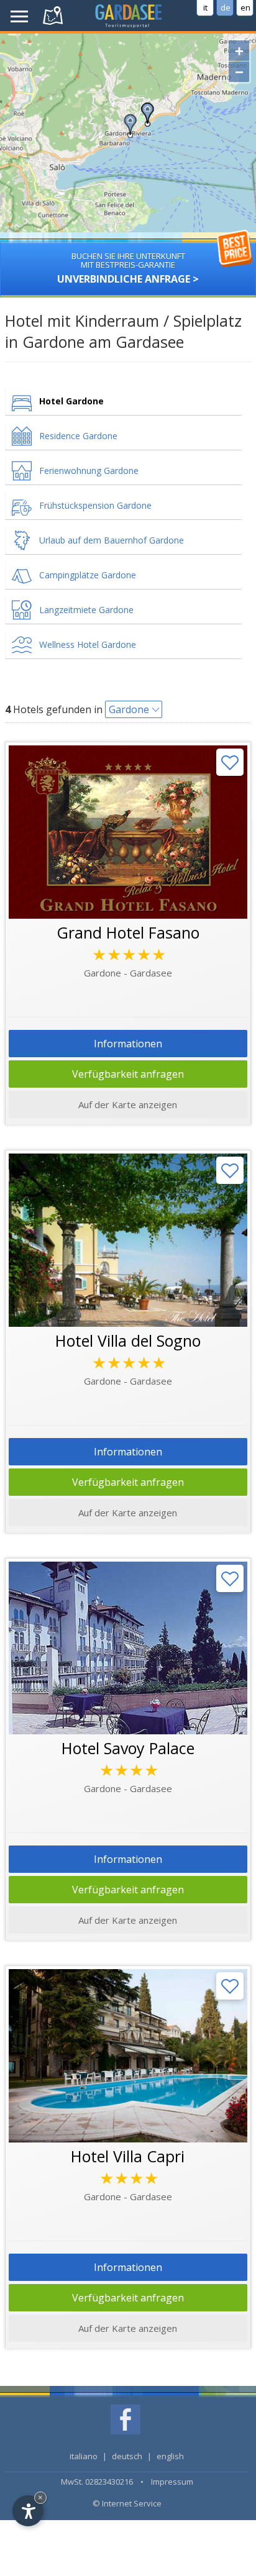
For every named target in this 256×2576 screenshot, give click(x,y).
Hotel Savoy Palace (128, 1748)
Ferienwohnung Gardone (89, 471)
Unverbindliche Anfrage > (128, 268)
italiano (84, 2456)
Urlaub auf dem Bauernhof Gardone (112, 540)
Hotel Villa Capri (128, 2156)
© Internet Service (127, 2503)
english (170, 2456)
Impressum (172, 2482)
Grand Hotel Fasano (128, 932)
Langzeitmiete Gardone (86, 610)
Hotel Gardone (71, 401)
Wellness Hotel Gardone (88, 644)
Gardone (129, 709)
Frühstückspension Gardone (95, 505)
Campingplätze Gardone (88, 575)
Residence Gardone (78, 436)
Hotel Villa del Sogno (128, 1340)
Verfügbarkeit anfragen (128, 1074)
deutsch (127, 2456)
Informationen (128, 1044)
